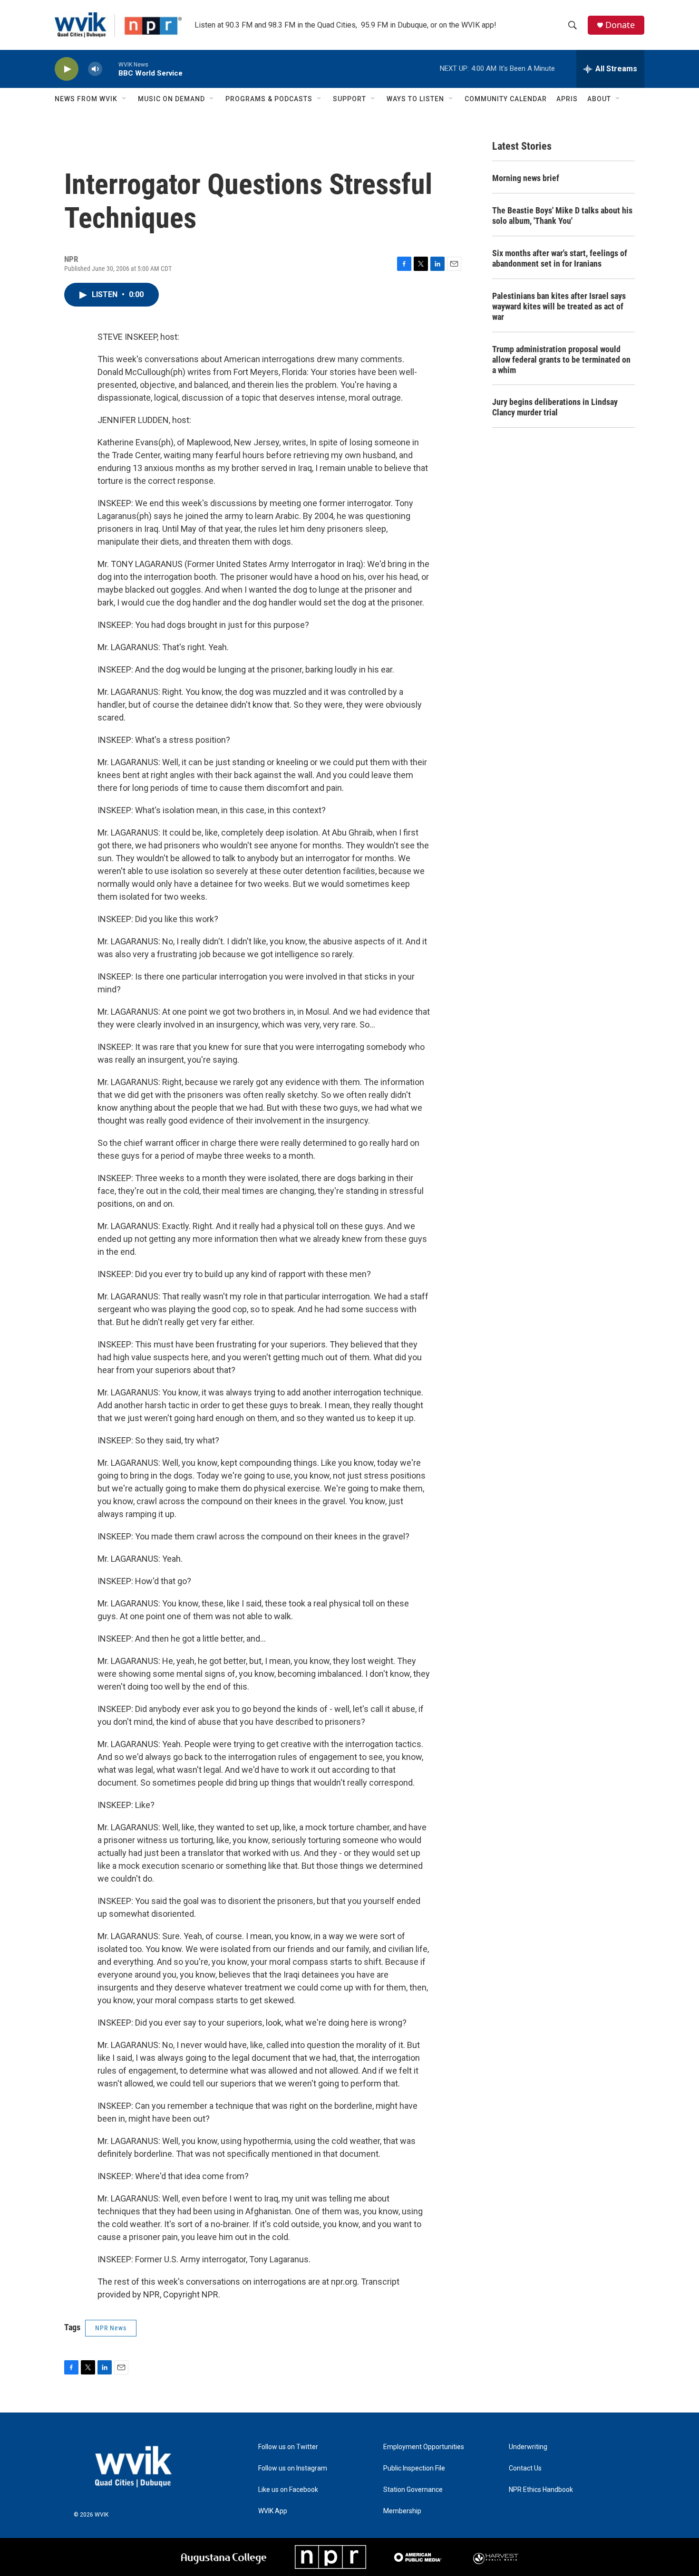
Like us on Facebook (288, 2490)
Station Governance (413, 2490)
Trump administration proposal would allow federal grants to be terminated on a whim (561, 360)
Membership (402, 2511)
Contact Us (525, 2468)
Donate (620, 25)
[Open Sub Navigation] (125, 99)
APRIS (567, 99)
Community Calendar (506, 99)
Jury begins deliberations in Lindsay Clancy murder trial (555, 407)
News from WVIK (86, 99)
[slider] (110, 69)
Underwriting (528, 2447)
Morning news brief (526, 178)
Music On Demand (171, 99)
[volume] (95, 69)
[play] (67, 69)
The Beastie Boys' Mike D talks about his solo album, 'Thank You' (562, 216)
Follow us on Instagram (293, 2468)
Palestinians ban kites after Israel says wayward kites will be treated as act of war (559, 306)
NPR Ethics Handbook (541, 2490)
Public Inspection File (414, 2468)
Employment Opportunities (424, 2447)
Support (349, 99)
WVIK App (273, 2511)
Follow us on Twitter (288, 2447)
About (599, 99)
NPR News (111, 2328)
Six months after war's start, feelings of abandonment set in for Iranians (560, 258)
